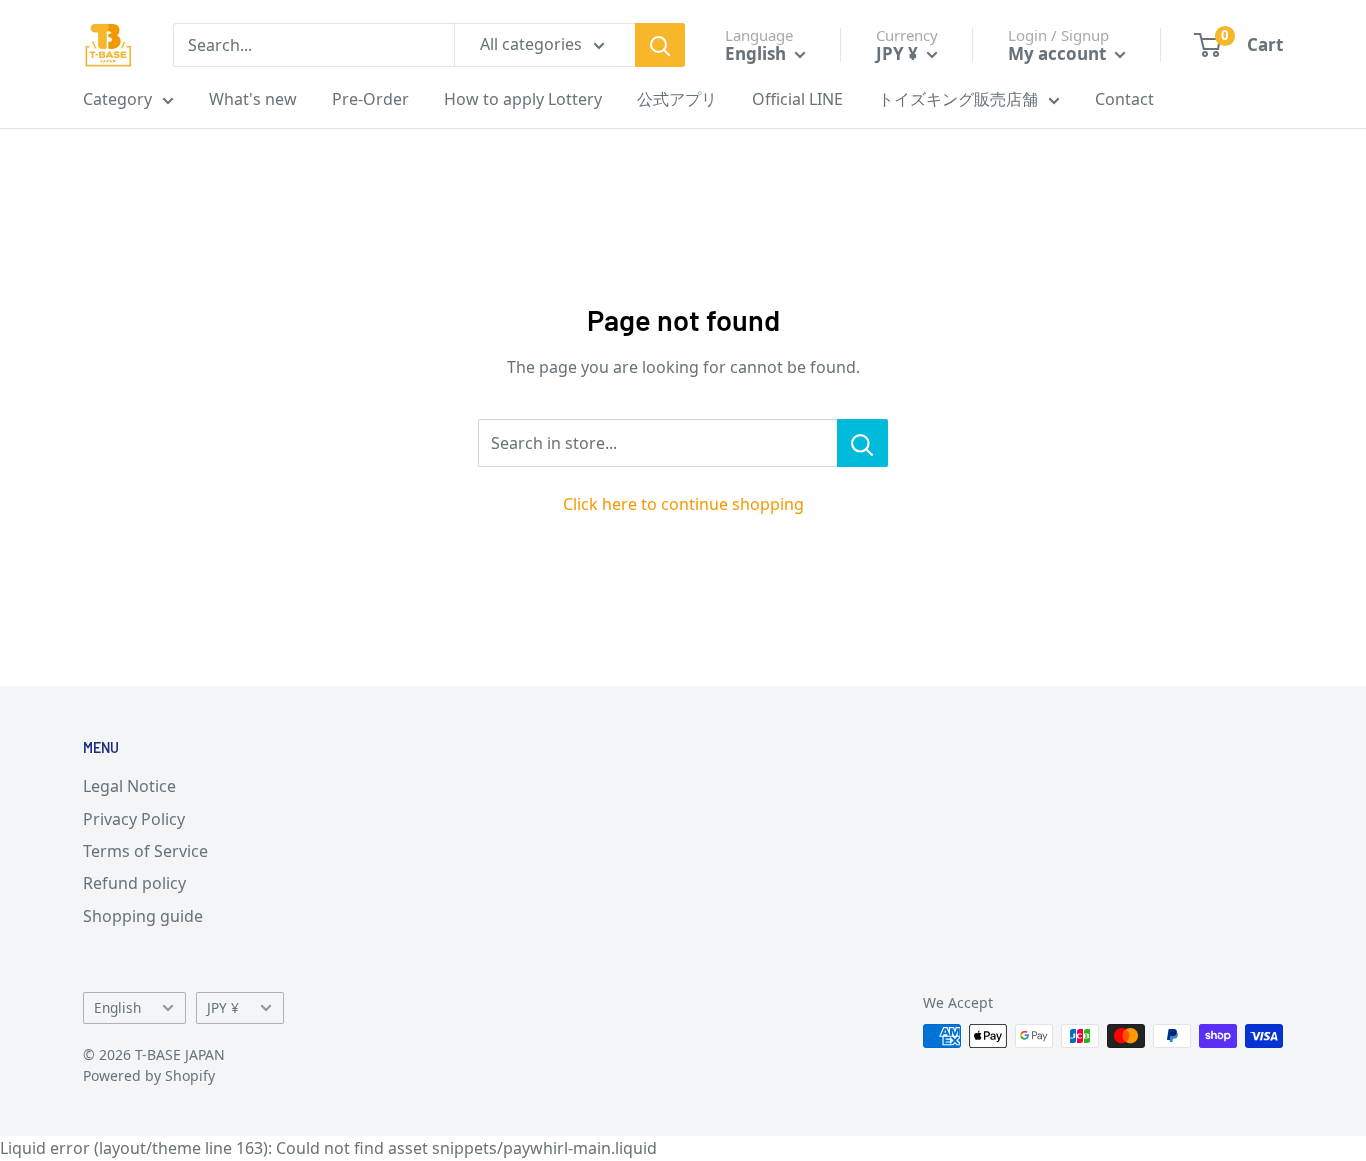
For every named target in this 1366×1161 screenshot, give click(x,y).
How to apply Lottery (523, 99)
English (117, 1007)
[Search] (660, 45)
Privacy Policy (134, 819)
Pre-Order (370, 99)
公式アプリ (677, 99)
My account (1059, 53)
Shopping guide (143, 916)
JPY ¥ (223, 1007)
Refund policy (134, 883)
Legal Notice (129, 786)
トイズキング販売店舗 (958, 99)
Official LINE (797, 99)
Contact (1124, 99)
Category (117, 99)
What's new (253, 99)
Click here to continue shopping (683, 504)
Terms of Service (145, 851)
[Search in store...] (862, 443)
